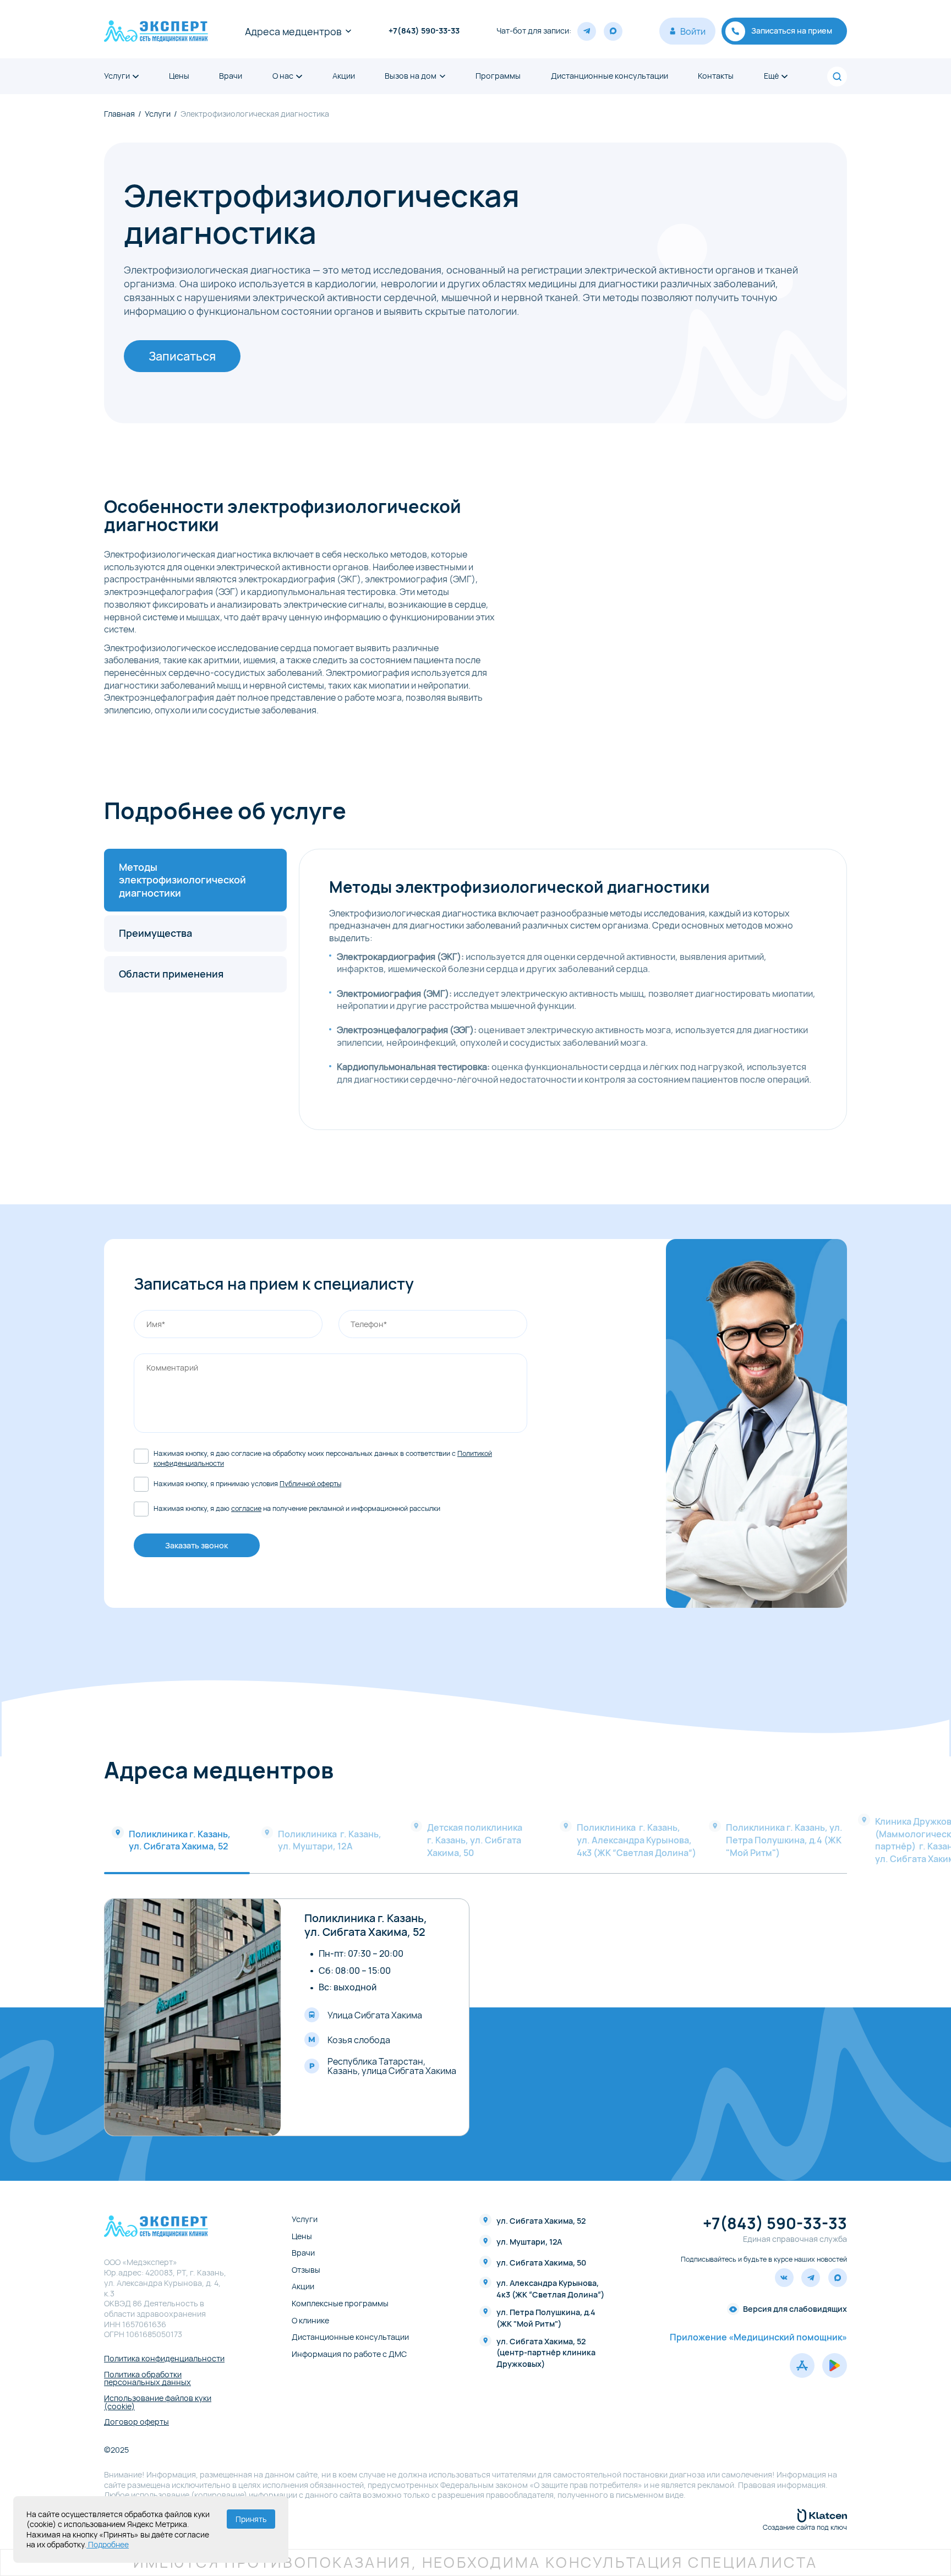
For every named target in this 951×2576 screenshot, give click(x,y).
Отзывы (306, 2270)
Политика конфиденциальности (164, 2359)
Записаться (182, 356)
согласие (246, 1508)
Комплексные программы (340, 2304)
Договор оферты (136, 2422)
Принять (251, 2519)
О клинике (310, 2321)
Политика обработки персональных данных (147, 2379)
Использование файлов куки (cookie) (158, 2402)
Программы (498, 76)
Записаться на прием (792, 31)
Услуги (117, 76)
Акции (344, 76)
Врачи (231, 76)
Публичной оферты (310, 1484)
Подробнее (108, 2544)
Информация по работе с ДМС (349, 2354)
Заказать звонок (196, 1545)
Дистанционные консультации (610, 76)
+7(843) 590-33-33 (424, 31)
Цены (179, 76)
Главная (119, 114)
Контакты (716, 76)
